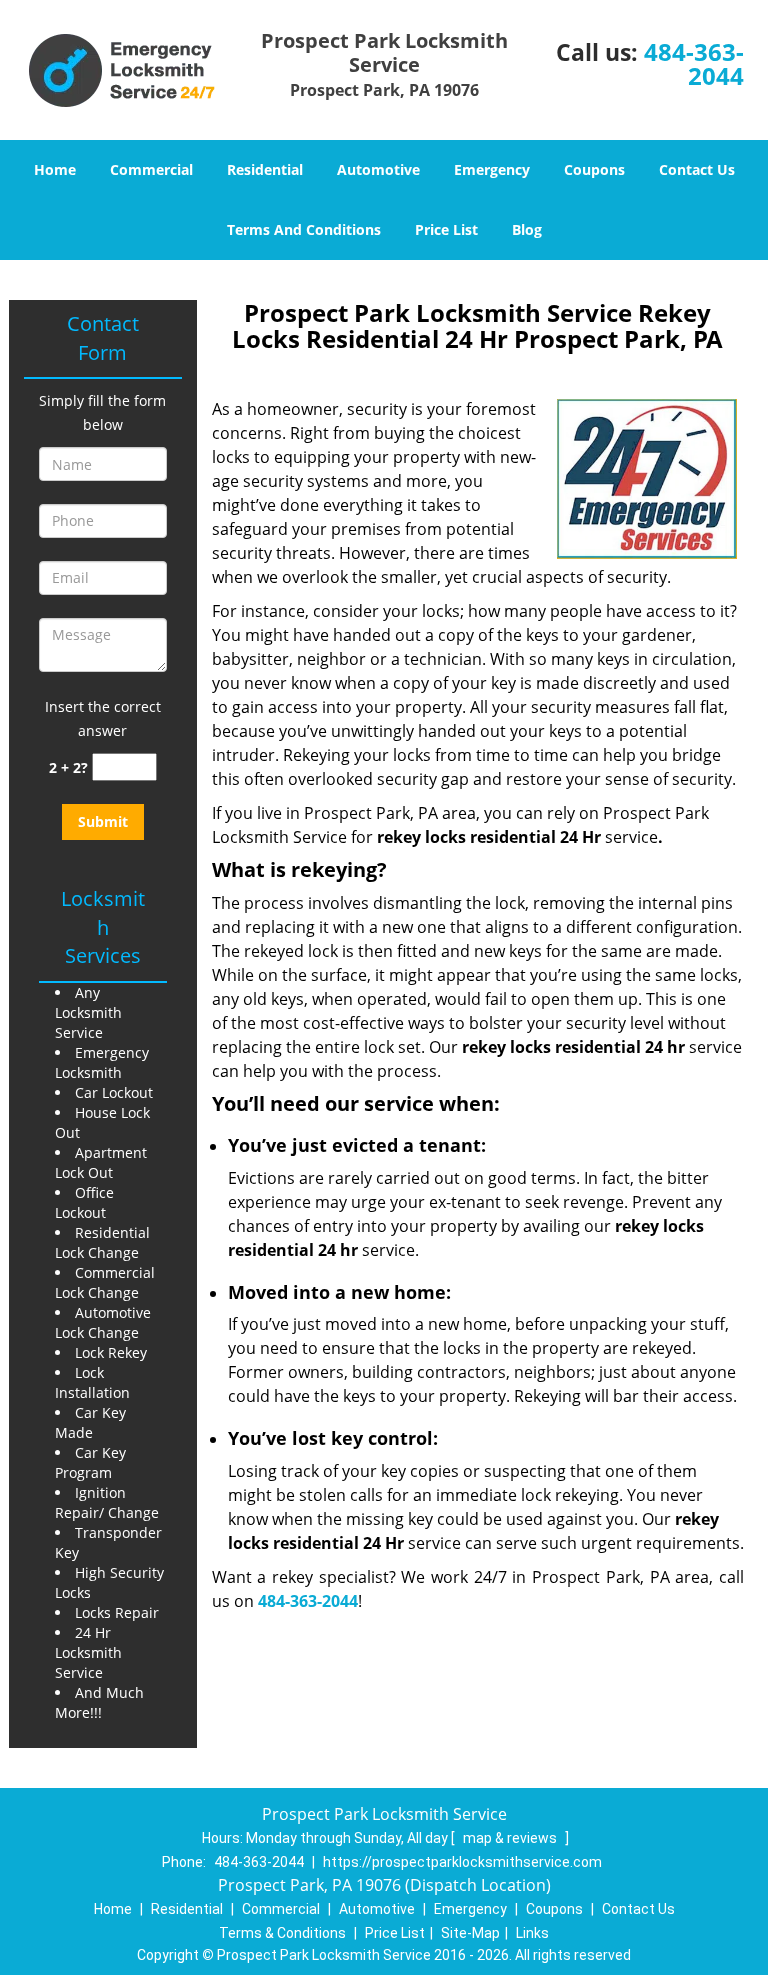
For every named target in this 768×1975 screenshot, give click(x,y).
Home (55, 169)
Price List (446, 229)
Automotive (378, 169)
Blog (527, 229)
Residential (265, 169)
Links (532, 1933)
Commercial (151, 169)
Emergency (492, 169)
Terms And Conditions (304, 229)
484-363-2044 (694, 63)
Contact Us (697, 169)
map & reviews (511, 1838)
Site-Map (470, 1933)
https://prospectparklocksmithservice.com (462, 1862)
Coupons (594, 169)
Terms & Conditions (282, 1933)
